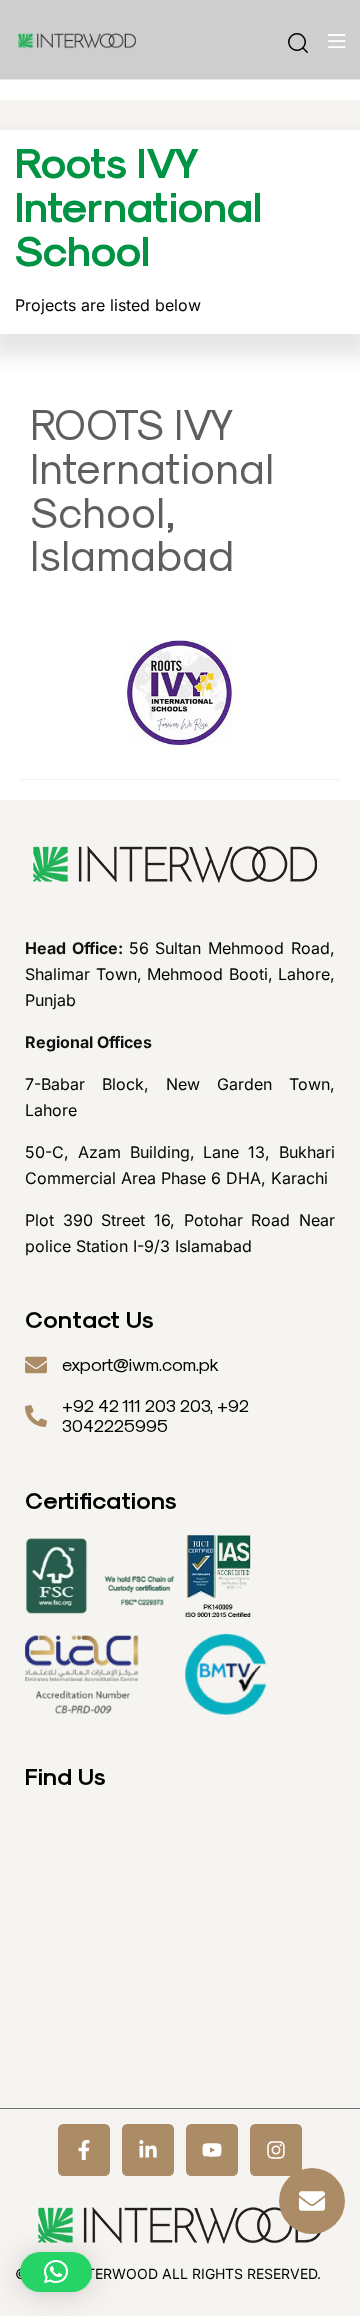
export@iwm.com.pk (140, 1365)
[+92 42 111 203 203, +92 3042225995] (36, 1416)
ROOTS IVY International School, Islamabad (152, 490)
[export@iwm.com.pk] (36, 1365)
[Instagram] (276, 2150)
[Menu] (336, 41)
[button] (56, 2272)
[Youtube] (212, 2150)
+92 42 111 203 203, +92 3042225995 (155, 1416)
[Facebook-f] (84, 2150)
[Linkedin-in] (148, 2150)
